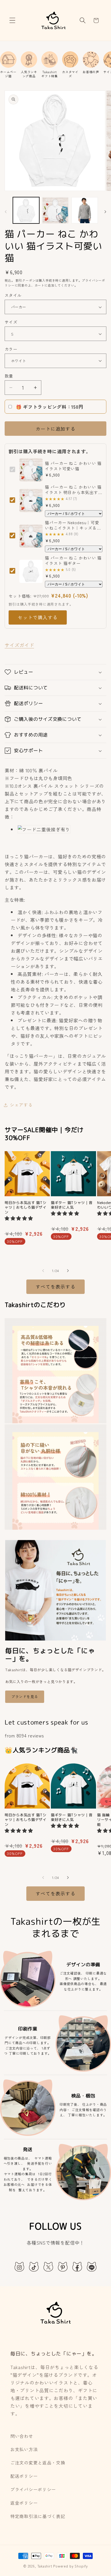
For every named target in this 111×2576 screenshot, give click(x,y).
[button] (13, 20)
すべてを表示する (55, 1286)
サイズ (11, 322)
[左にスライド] (6, 212)
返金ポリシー (24, 2503)
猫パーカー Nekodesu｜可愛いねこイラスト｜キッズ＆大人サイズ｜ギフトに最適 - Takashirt (73, 525)
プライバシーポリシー (33, 2489)
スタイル (13, 295)
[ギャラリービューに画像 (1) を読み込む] (26, 210)
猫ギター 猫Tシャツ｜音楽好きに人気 (72, 1205)
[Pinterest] (63, 2267)
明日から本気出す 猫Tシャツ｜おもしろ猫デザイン (26, 1208)
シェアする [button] (21, 1105)
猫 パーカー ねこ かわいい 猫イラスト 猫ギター (73, 561)
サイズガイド (19, 645)
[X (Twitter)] (48, 2267)
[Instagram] (19, 2267)
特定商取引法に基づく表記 (38, 2516)
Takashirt (45, 2566)
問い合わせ (22, 2436)
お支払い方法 (24, 2449)
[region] (55, 65)
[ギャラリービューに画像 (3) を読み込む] (85, 210)
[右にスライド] (105, 212)
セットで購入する (38, 617)
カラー (11, 349)
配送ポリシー (24, 2476)
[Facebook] (77, 2267)
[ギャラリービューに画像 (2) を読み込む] (55, 210)
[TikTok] (34, 2267)
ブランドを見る (25, 1696)
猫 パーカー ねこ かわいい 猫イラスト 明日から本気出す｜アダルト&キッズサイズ (74, 490)
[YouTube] (92, 2267)
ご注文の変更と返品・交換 (38, 2463)
